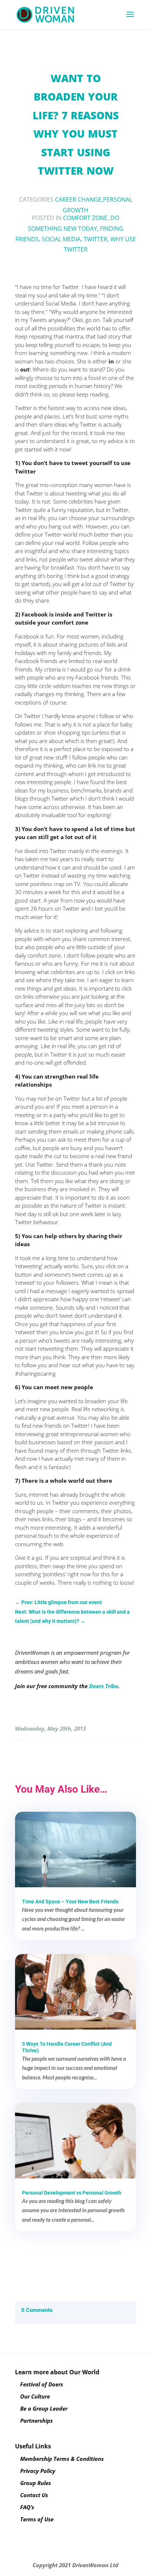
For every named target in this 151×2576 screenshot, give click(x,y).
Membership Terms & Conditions (62, 2459)
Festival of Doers (42, 2384)
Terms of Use (37, 2519)
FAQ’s (27, 2507)
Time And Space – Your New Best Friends (70, 1902)
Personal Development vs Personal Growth (72, 2193)
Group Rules (36, 2483)
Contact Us (34, 2495)
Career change (78, 200)
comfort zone (85, 218)
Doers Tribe (104, 1686)
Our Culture (35, 2396)
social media (61, 239)
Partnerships (36, 2421)
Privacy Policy (38, 2471)
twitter (95, 239)
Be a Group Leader (44, 2408)
